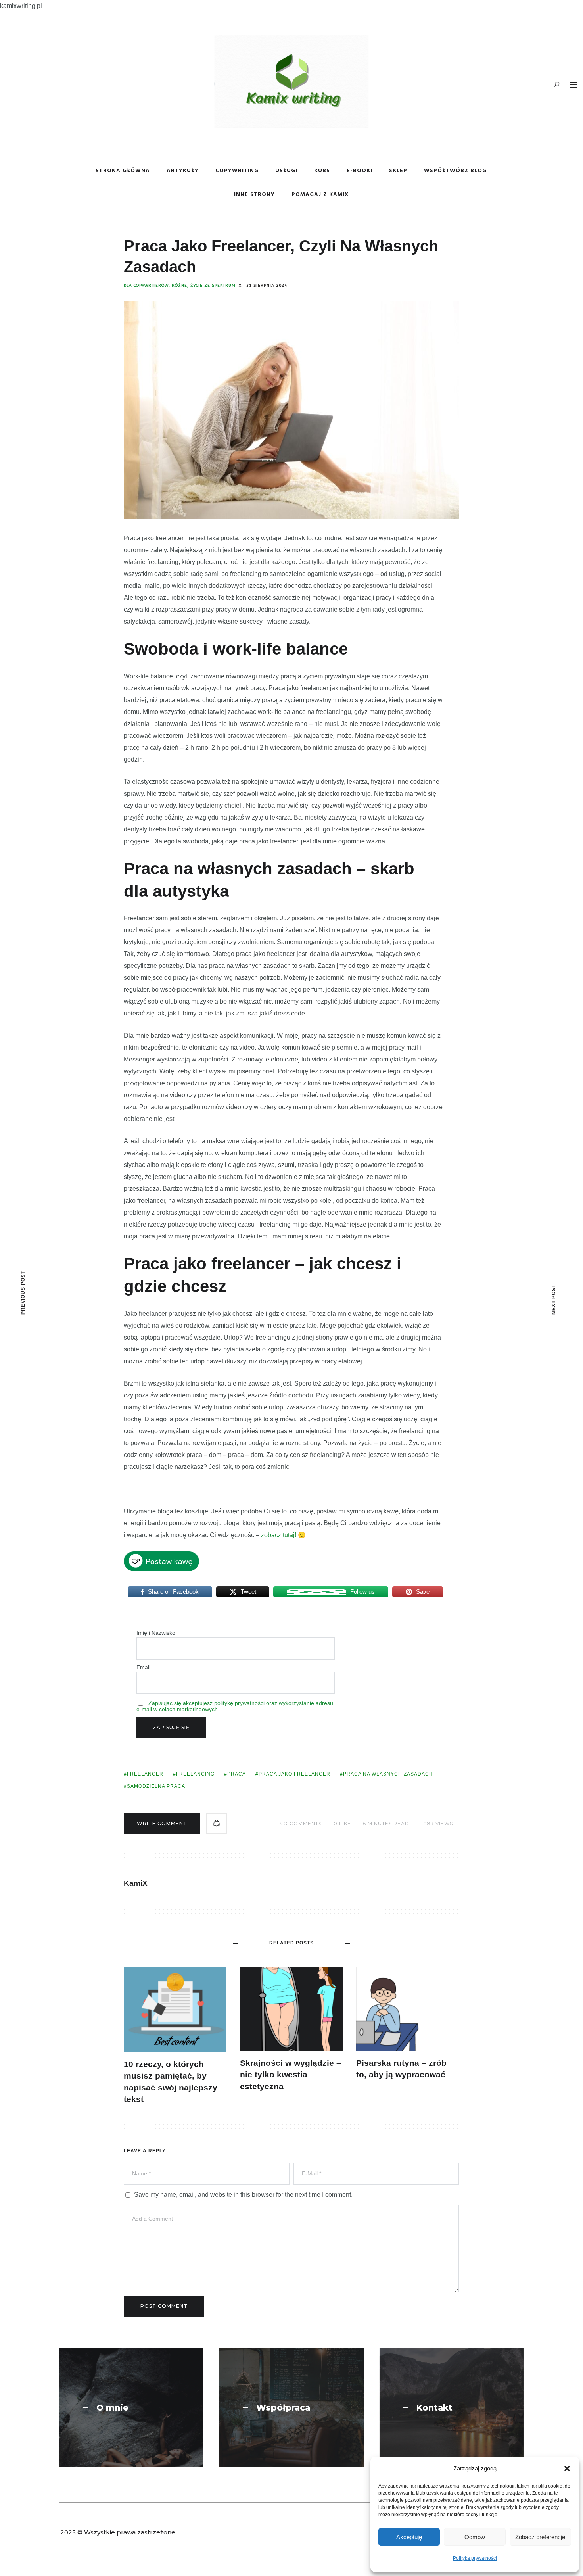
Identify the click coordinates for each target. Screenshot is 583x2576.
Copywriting (237, 170)
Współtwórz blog (455, 170)
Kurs (322, 170)
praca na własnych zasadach (388, 1774)
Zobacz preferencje (540, 2537)
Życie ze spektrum (213, 286)
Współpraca (283, 2408)
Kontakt (434, 2408)
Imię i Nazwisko (156, 1633)
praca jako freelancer (294, 1774)
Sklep (398, 170)
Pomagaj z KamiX (320, 194)
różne (179, 286)
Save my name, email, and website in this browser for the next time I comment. (243, 2195)
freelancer (145, 1774)
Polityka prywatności (475, 2558)
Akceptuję (409, 2537)
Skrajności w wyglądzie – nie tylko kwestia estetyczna (291, 2075)
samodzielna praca (156, 1786)
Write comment (162, 1823)
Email (143, 1667)
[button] (567, 2469)
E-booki (360, 170)
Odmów (475, 2537)
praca (237, 1774)
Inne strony (254, 194)
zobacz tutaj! (279, 1535)
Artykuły (183, 170)
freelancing (195, 1774)
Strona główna (123, 170)
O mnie (112, 2408)
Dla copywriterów (146, 286)
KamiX (136, 1883)
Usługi (286, 170)
